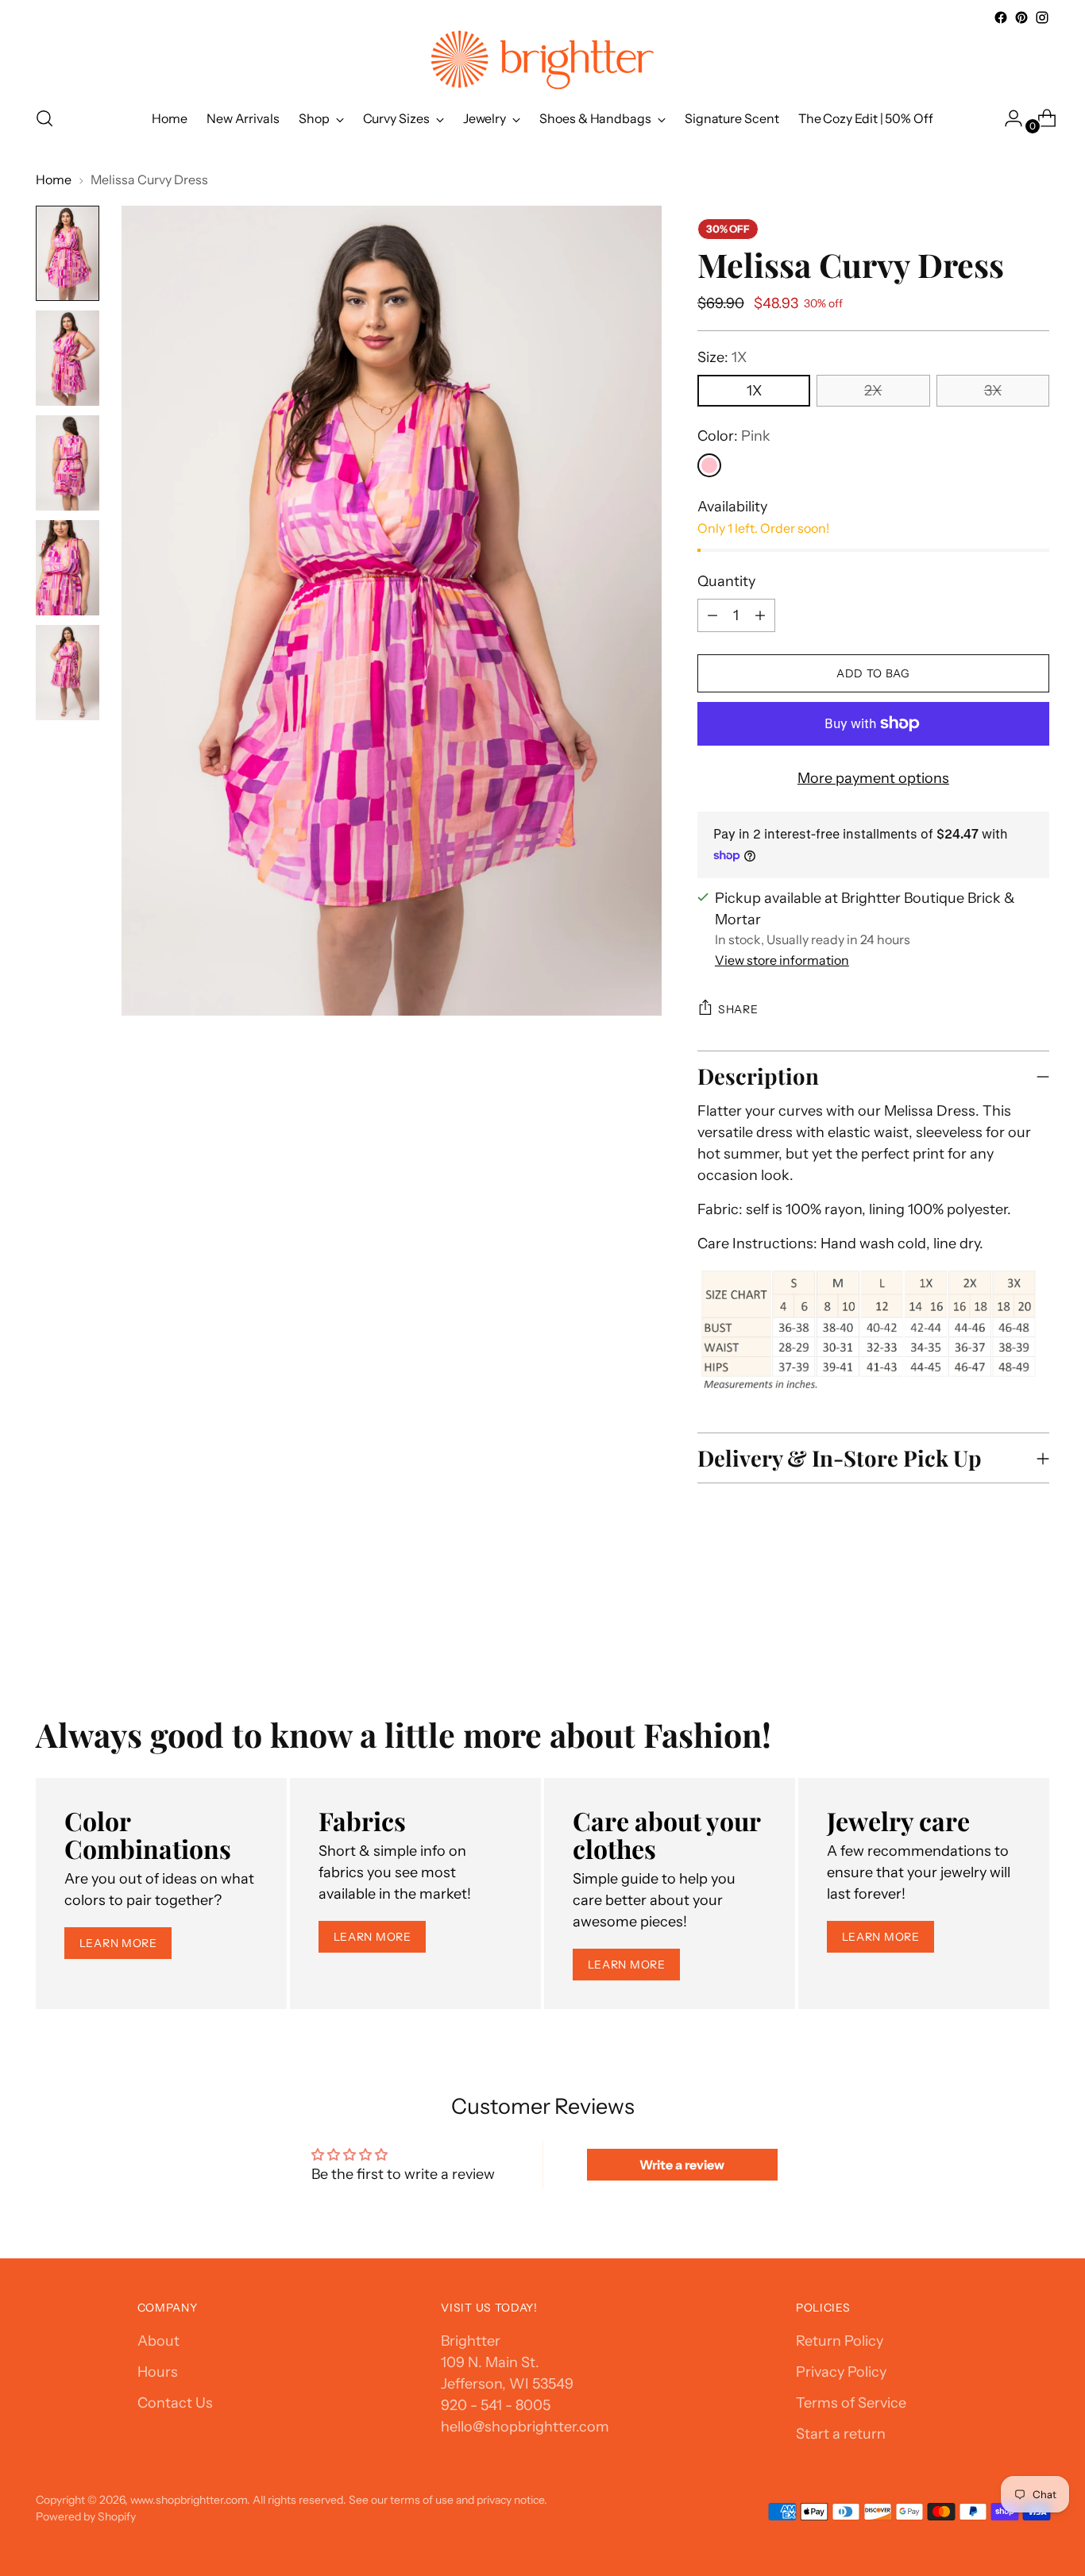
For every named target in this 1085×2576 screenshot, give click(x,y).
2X (873, 391)
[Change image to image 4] (68, 568)
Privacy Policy (841, 2372)
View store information (782, 960)
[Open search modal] (44, 118)
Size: (722, 357)
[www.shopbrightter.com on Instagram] (1042, 17)
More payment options (873, 778)
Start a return (841, 2434)
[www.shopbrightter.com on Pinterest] (1021, 17)
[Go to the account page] (1007, 118)
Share (738, 1009)
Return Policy (840, 2341)
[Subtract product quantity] (760, 615)
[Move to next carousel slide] (1036, 1629)
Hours (158, 2372)
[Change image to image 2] (68, 358)
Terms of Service (851, 2403)
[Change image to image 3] (68, 463)
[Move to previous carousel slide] (999, 1630)
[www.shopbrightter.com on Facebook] (1001, 17)
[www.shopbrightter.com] (542, 60)
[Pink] (709, 465)
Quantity (726, 581)
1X (754, 391)
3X (993, 391)
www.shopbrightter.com (189, 2499)
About (158, 2341)
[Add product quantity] (712, 615)
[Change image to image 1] (68, 253)
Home (54, 179)
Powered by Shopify (86, 2516)
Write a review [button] (682, 2165)
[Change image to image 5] (68, 673)
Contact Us (175, 2403)
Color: (734, 436)
